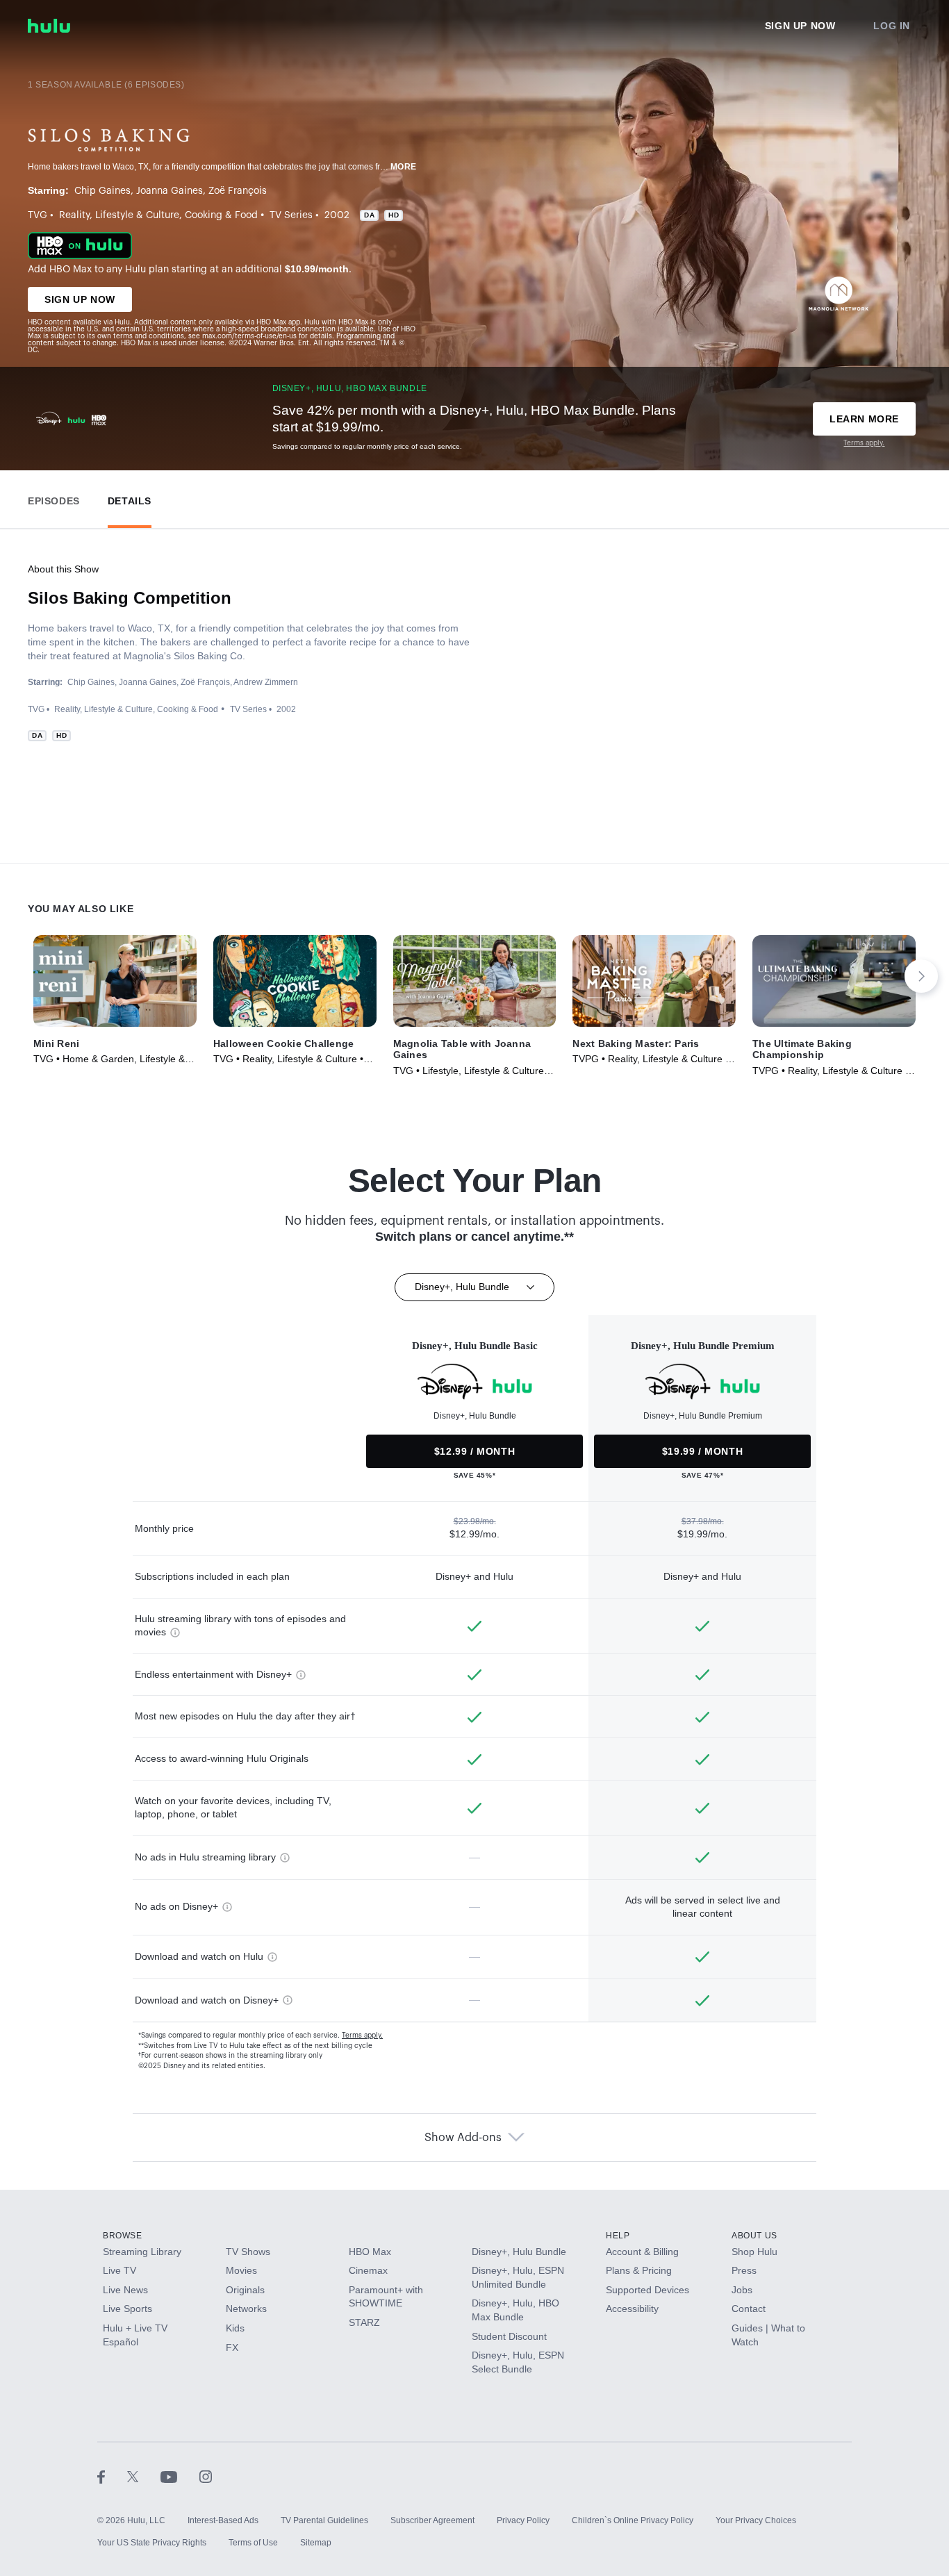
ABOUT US (754, 2236)
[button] (54, 498)
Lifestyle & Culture (137, 215)
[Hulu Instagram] (206, 2476)
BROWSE (123, 2236)
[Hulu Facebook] (112, 2476)
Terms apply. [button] (362, 2036)
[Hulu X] (144, 2476)
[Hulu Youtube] (180, 2476)
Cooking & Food (221, 215)
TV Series (291, 215)
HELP (618, 2236)
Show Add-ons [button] (463, 2138)
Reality (74, 215)
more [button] (404, 167)
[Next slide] (921, 976)
